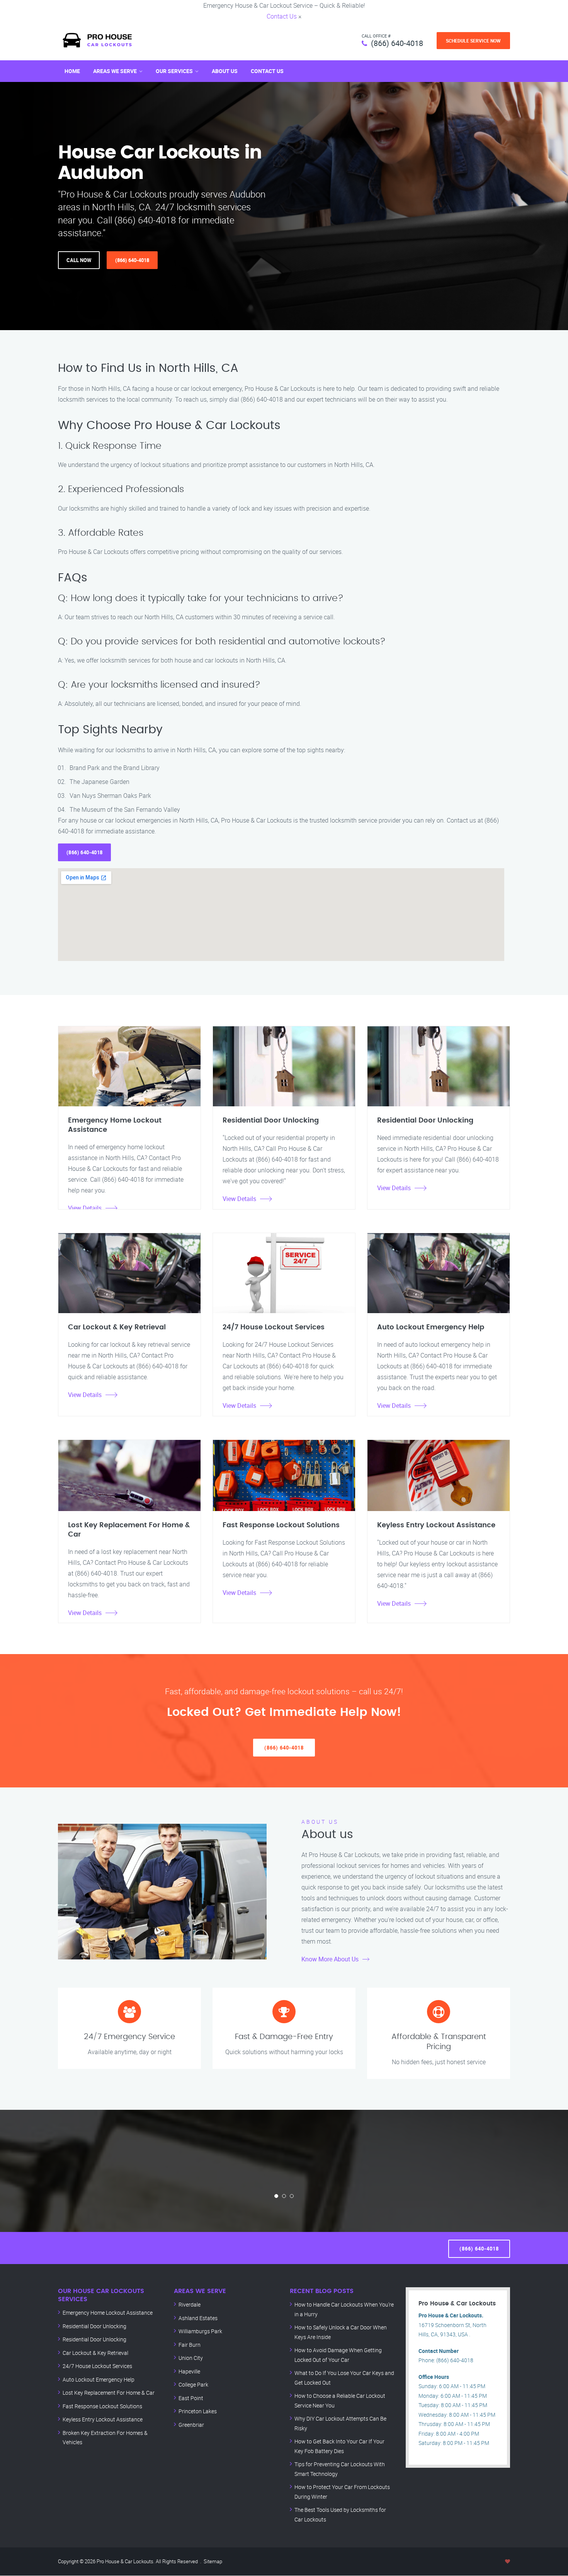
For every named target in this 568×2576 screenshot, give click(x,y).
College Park (193, 2384)
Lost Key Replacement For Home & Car (109, 2393)
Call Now (79, 260)
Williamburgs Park (200, 2331)
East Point (191, 2398)
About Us (225, 71)
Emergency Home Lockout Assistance (108, 2313)
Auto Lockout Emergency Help (99, 2379)
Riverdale (190, 2304)
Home (72, 71)
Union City (191, 2358)
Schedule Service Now (473, 41)
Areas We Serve (115, 71)
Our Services (174, 71)
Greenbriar (191, 2425)
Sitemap (213, 2561)
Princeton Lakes (198, 2411)
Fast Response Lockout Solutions (102, 2406)
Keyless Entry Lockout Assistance (103, 2419)
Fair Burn (190, 2345)
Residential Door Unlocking (94, 2326)
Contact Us (282, 16)
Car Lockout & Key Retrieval (95, 2353)
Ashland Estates (198, 2318)
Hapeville (189, 2371)
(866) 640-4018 (397, 43)
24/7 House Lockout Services (97, 2366)
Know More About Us (330, 1959)
